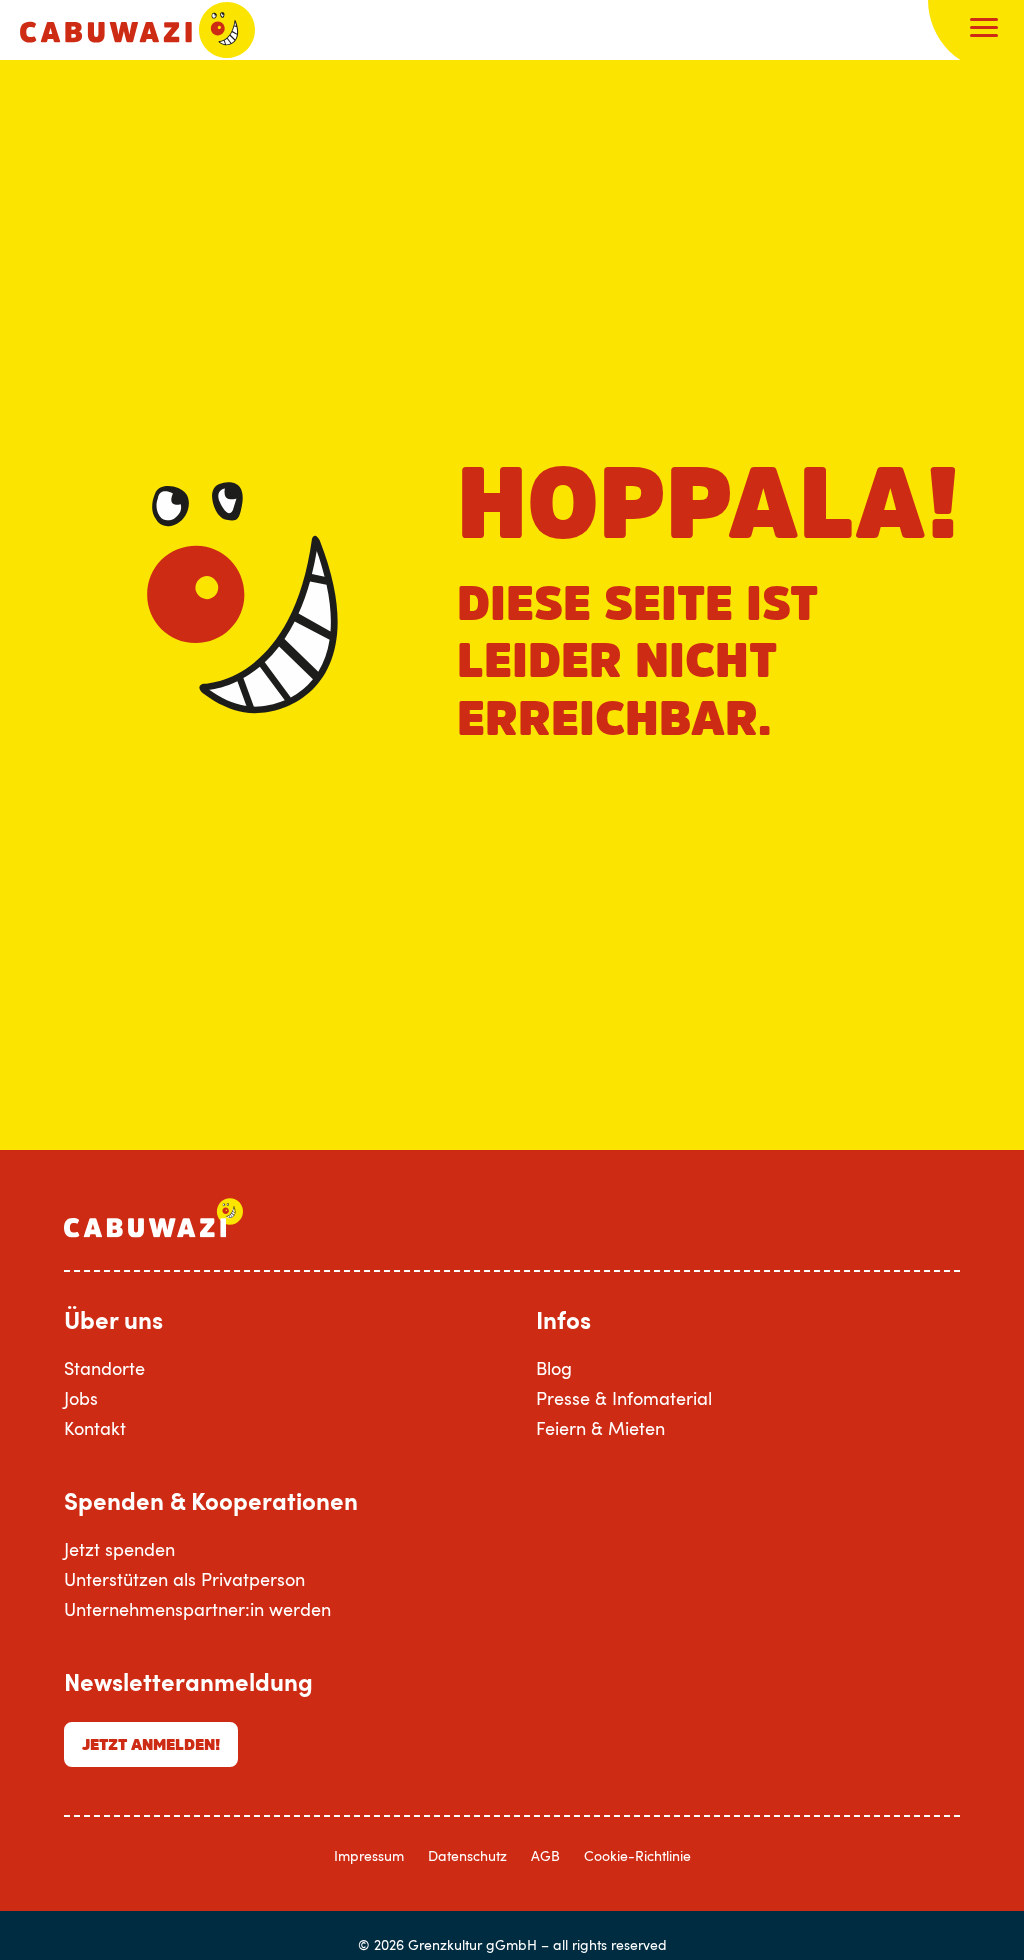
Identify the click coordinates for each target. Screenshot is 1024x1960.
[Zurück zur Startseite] (137, 30)
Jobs (81, 1398)
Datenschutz (467, 1855)
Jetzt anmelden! (151, 1744)
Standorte (104, 1368)
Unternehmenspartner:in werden (197, 1609)
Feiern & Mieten (600, 1428)
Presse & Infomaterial (624, 1398)
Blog (554, 1368)
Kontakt (95, 1428)
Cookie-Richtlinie (637, 1855)
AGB (545, 1855)
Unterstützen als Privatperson (184, 1579)
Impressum (369, 1855)
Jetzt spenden (119, 1549)
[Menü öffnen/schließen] (984, 30)
